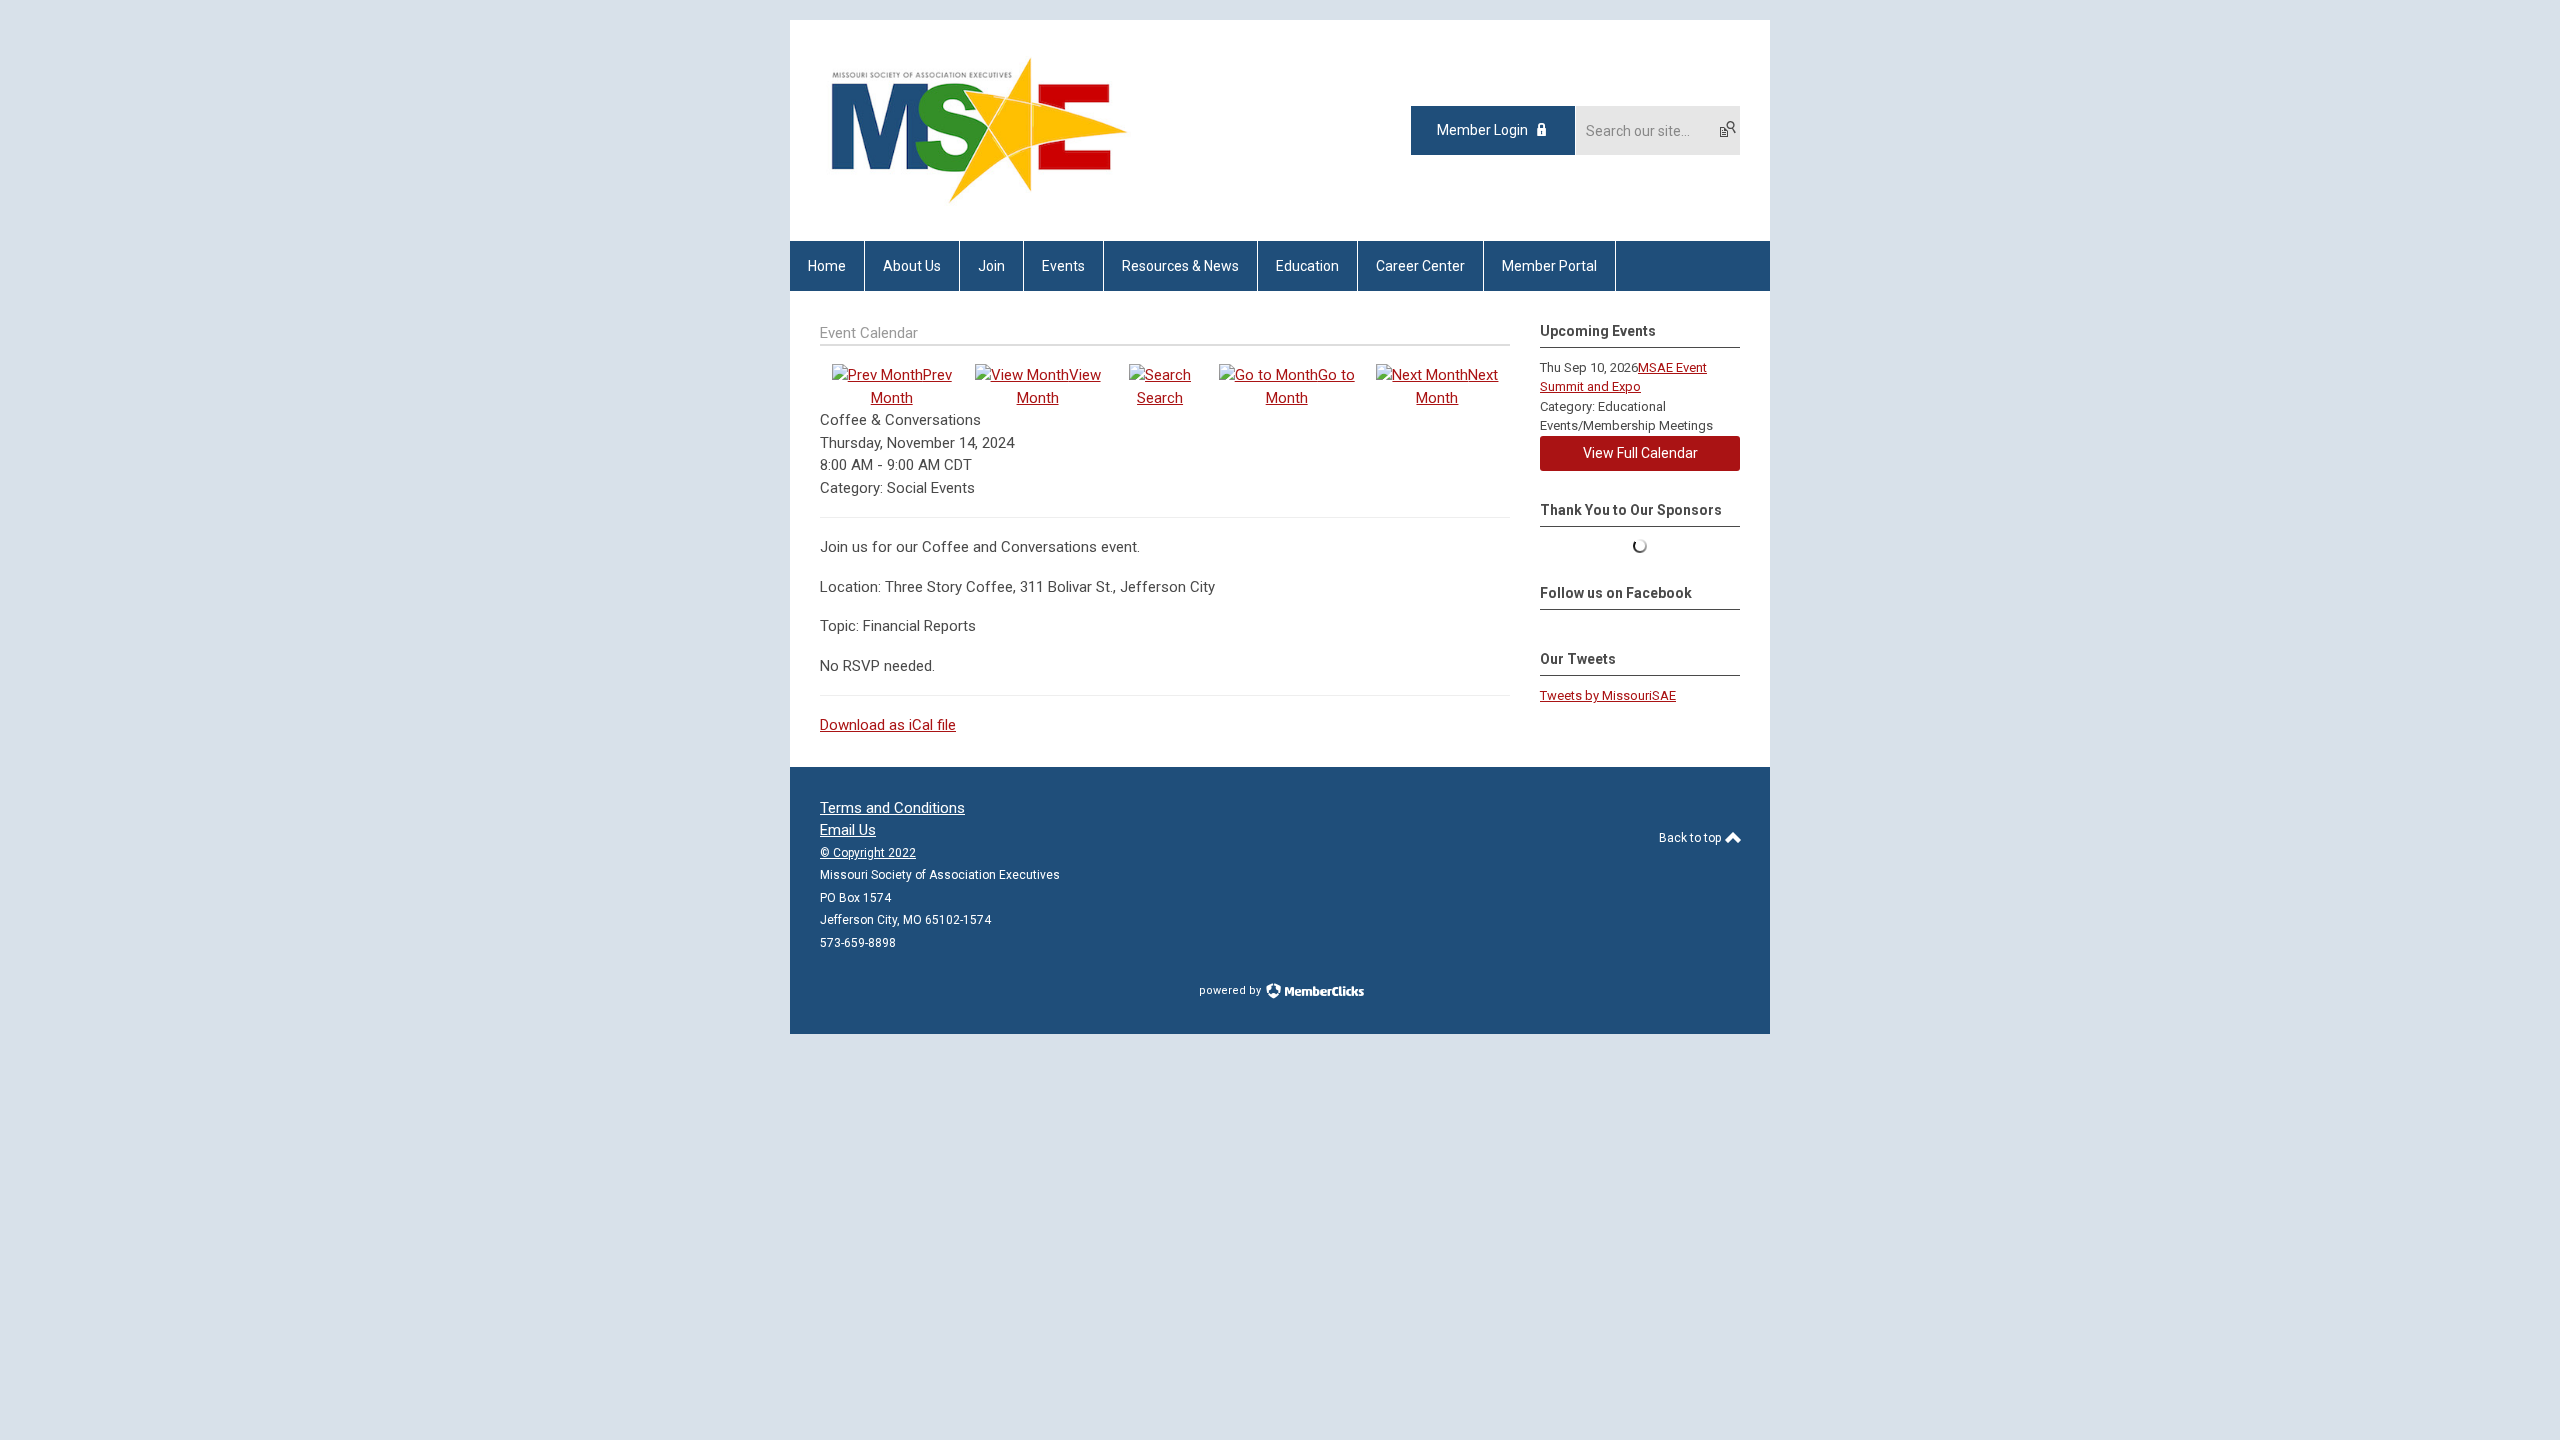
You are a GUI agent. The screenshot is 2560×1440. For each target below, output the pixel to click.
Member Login (1482, 130)
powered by (1231, 990)
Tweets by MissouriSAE (1608, 695)
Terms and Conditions (892, 808)
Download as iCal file (888, 725)
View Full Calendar (1640, 453)
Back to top (1691, 838)
